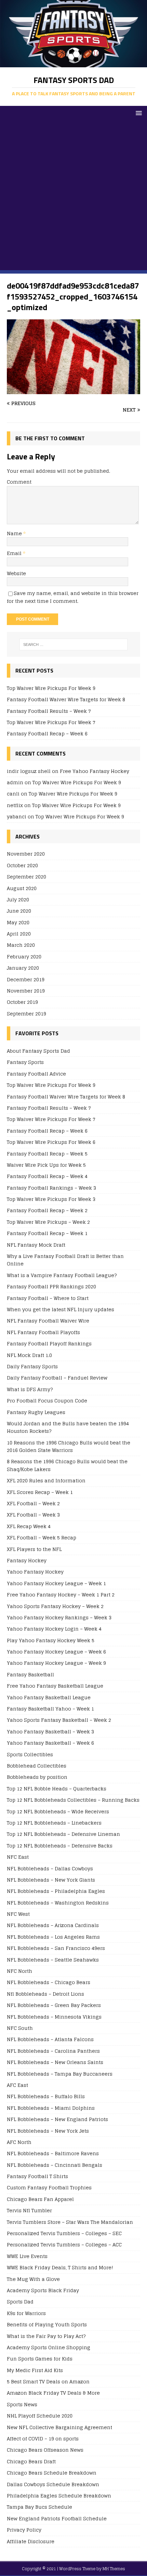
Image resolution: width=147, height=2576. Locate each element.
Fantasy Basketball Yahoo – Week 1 (50, 1709)
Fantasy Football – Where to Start (48, 1298)
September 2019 (26, 1014)
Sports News (22, 2404)
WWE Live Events (27, 2256)
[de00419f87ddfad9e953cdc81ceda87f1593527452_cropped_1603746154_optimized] (73, 390)
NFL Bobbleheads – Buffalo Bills (46, 2096)
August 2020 (22, 888)
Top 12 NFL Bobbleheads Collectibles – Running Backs (73, 1800)
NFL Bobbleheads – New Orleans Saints (55, 2062)
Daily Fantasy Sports (32, 1366)
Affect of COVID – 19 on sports (43, 2439)
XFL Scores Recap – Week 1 (40, 1492)
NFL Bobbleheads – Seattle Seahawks (53, 1960)
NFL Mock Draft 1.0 (29, 1355)
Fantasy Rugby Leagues (36, 1412)
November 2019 (26, 991)
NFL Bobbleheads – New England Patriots (57, 2119)
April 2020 (19, 934)
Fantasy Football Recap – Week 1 (47, 1233)
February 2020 (24, 957)
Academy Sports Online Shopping (49, 2347)
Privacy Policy (24, 2530)
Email (15, 553)
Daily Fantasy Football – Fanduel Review (57, 1378)
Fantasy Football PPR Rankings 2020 (51, 1286)
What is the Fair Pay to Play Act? (46, 2336)
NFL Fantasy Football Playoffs (43, 1332)
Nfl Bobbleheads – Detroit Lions (45, 1994)
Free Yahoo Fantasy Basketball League (55, 1686)
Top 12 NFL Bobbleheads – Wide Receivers (58, 1811)
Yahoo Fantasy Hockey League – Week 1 (56, 1583)
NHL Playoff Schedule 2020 (40, 2416)
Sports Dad (20, 2302)
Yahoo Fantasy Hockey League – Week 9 (56, 1663)
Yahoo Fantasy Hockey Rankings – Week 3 (59, 1617)
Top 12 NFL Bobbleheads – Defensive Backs (60, 1846)
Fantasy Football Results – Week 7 (49, 711)
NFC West (18, 1914)
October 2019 (22, 1002)
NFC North (19, 1971)
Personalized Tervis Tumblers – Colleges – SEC (64, 2233)
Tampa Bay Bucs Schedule (39, 2507)
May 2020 (18, 922)
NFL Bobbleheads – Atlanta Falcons (50, 2039)
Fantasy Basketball (30, 1674)
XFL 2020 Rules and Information (46, 1480)
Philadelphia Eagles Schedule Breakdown (59, 2496)
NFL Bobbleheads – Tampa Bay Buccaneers (60, 2074)
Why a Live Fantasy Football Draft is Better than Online (65, 1260)
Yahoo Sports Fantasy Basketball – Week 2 (59, 1720)
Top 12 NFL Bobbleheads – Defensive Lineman (63, 1834)
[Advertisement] (73, 197)
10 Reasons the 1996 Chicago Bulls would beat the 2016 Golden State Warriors (69, 1446)
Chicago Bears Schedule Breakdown (52, 2473)
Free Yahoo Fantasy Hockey (95, 771)
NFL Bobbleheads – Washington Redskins (58, 1903)
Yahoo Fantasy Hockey (35, 1572)
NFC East (18, 1857)
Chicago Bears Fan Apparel (40, 2199)
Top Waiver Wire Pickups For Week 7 (51, 722)
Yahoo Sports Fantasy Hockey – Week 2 (55, 1606)
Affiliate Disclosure (31, 2541)
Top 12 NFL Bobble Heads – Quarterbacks (57, 1789)
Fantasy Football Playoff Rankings (49, 1344)
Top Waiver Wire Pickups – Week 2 (48, 1222)
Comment (19, 482)
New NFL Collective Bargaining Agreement (59, 2427)
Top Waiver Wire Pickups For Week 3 (51, 1199)
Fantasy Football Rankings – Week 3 (51, 1188)
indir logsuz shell (29, 771)
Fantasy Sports (25, 1062)
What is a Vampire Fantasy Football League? (62, 1275)
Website (16, 573)
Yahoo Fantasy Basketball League (49, 1697)
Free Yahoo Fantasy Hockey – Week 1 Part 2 (61, 1595)
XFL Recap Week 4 (29, 1526)
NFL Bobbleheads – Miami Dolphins (51, 2108)
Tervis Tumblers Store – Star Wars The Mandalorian (70, 2222)
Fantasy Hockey (27, 1560)
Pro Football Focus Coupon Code (47, 1401)
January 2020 (23, 968)
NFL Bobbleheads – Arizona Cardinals (53, 1925)
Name (15, 533)
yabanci (17, 816)
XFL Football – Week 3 (33, 1515)
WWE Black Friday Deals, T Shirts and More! (60, 2267)
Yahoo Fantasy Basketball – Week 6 (50, 1743)
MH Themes (114, 2569)
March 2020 (21, 945)
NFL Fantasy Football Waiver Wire (48, 1321)
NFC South (20, 2028)
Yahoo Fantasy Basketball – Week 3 (50, 1732)
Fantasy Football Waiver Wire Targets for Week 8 (66, 699)
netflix (15, 805)
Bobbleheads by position (37, 1777)
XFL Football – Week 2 (33, 1503)
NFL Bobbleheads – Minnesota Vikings (54, 2017)
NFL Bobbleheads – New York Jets (48, 2131)
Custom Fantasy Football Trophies (49, 2187)
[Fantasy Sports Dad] (73, 63)
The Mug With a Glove (33, 2279)
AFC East (17, 2085)
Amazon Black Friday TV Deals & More (53, 2393)
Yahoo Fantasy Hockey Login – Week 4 (54, 1629)
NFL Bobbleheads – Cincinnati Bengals (55, 2165)
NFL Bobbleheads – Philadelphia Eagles (56, 1891)
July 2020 (18, 899)
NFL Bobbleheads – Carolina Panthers (53, 2051)
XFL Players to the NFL (34, 1549)
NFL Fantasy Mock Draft (36, 1245)
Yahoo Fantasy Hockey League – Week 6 (56, 1652)
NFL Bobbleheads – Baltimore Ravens (53, 2153)
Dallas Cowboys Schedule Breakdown (53, 2484)
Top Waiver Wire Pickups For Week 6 (51, 1142)
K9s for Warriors (26, 2313)
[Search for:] (74, 645)
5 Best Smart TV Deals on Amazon (48, 2381)
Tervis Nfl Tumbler (29, 2210)
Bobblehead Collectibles (37, 1766)
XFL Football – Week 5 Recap (42, 1538)
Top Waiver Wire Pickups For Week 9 (51, 688)
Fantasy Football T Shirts (37, 2176)
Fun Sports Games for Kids (40, 2359)
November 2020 (26, 854)
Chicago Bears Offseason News (45, 2450)
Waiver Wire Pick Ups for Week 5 (46, 1165)
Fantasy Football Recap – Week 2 (47, 1210)
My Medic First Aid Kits (35, 2370)
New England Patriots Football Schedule (57, 2518)
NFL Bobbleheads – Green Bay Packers (54, 2005)
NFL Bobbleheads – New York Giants (51, 1880)
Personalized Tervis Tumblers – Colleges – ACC (64, 2245)
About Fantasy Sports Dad (38, 1051)
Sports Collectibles (30, 1754)
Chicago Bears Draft (31, 2461)
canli (13, 794)
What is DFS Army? (30, 1389)
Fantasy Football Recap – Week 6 (47, 733)
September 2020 (26, 877)
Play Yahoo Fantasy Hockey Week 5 (51, 1640)
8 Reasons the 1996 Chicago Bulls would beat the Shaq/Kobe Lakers (67, 1465)
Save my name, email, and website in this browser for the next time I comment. (73, 597)
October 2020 (22, 865)
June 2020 (19, 911)
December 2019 (26, 979)
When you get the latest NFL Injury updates (61, 1309)
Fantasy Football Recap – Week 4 (47, 1176)
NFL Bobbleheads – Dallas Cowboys (50, 1868)
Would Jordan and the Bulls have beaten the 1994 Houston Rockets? (68, 1427)
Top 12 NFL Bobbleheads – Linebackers (54, 1823)
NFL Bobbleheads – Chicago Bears (49, 1982)
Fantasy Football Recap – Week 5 (47, 1154)
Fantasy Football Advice (36, 1074)
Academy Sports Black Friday (43, 2290)
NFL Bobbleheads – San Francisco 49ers (56, 1948)
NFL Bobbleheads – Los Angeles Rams (53, 1937)
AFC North (19, 2142)
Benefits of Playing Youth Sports (47, 2324)
